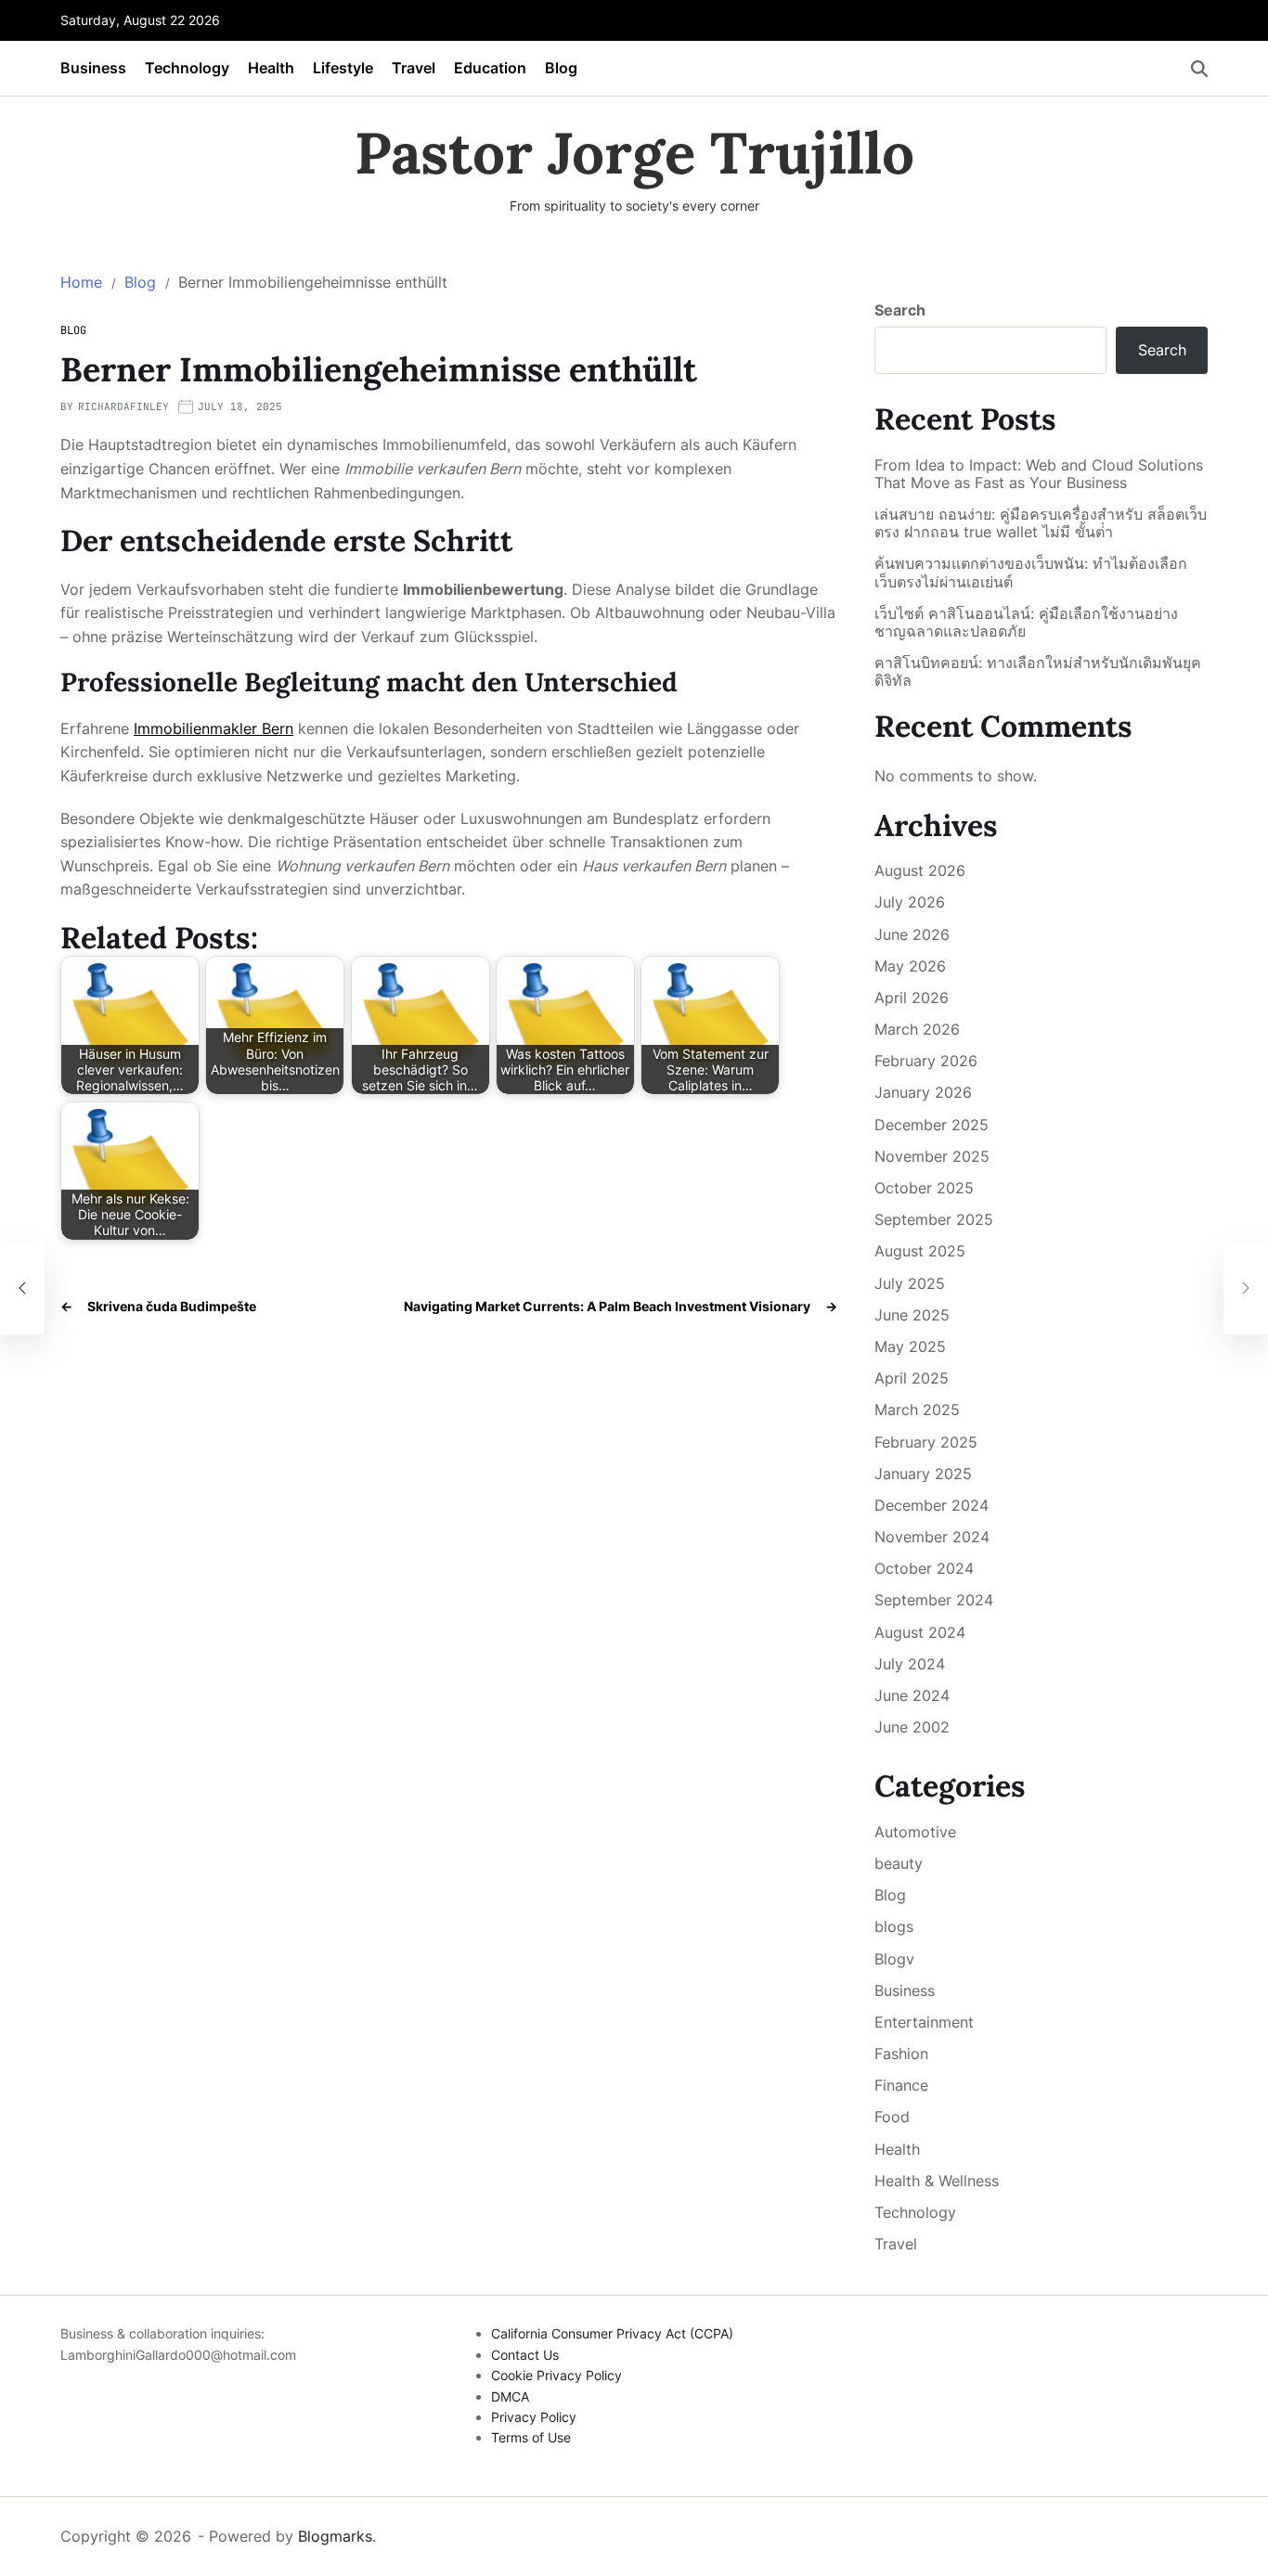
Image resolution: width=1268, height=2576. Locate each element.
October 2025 (924, 1188)
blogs (894, 1926)
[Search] (1199, 69)
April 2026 (912, 998)
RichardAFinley (123, 406)
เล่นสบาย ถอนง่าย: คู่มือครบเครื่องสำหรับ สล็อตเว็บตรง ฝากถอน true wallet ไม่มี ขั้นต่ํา (1041, 523)
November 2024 (932, 1537)
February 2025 (926, 1442)
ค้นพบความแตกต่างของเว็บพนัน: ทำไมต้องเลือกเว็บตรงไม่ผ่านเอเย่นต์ (1031, 573)
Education (490, 68)
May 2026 (910, 966)
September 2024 (934, 1600)
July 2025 (910, 1283)
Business (93, 68)
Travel (414, 68)
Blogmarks (335, 2536)
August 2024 (920, 1632)
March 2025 (917, 1410)
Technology (187, 68)
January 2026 (923, 1092)
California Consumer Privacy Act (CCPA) (612, 2333)
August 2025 (920, 1251)
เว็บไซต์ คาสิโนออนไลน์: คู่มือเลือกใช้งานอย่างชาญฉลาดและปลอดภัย (1026, 623)
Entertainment (924, 2022)
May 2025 (910, 1346)
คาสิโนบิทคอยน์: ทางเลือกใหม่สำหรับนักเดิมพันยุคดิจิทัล (1038, 672)
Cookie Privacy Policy (556, 2375)
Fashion (901, 2054)
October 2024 (924, 1568)
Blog (561, 68)
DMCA (510, 2396)
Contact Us (525, 2355)
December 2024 (932, 1505)
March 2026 (917, 1029)
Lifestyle (343, 68)
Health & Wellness (937, 2181)
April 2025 (912, 1378)
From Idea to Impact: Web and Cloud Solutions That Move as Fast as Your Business (1039, 474)
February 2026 (926, 1061)
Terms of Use (531, 2437)
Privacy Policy (534, 2417)
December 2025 (932, 1125)
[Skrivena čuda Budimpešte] (22, 1288)
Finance (901, 2085)
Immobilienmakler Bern (213, 728)
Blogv (894, 1959)
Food (892, 2117)
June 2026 (912, 934)
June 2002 (912, 1727)
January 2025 (923, 1474)
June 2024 (912, 1695)
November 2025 (932, 1156)
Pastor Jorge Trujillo (634, 153)
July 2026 (910, 902)
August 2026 (920, 870)
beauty (899, 1863)
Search (900, 310)
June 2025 (912, 1315)
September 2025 (934, 1219)
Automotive (915, 1832)
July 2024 (910, 1664)
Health (271, 68)
